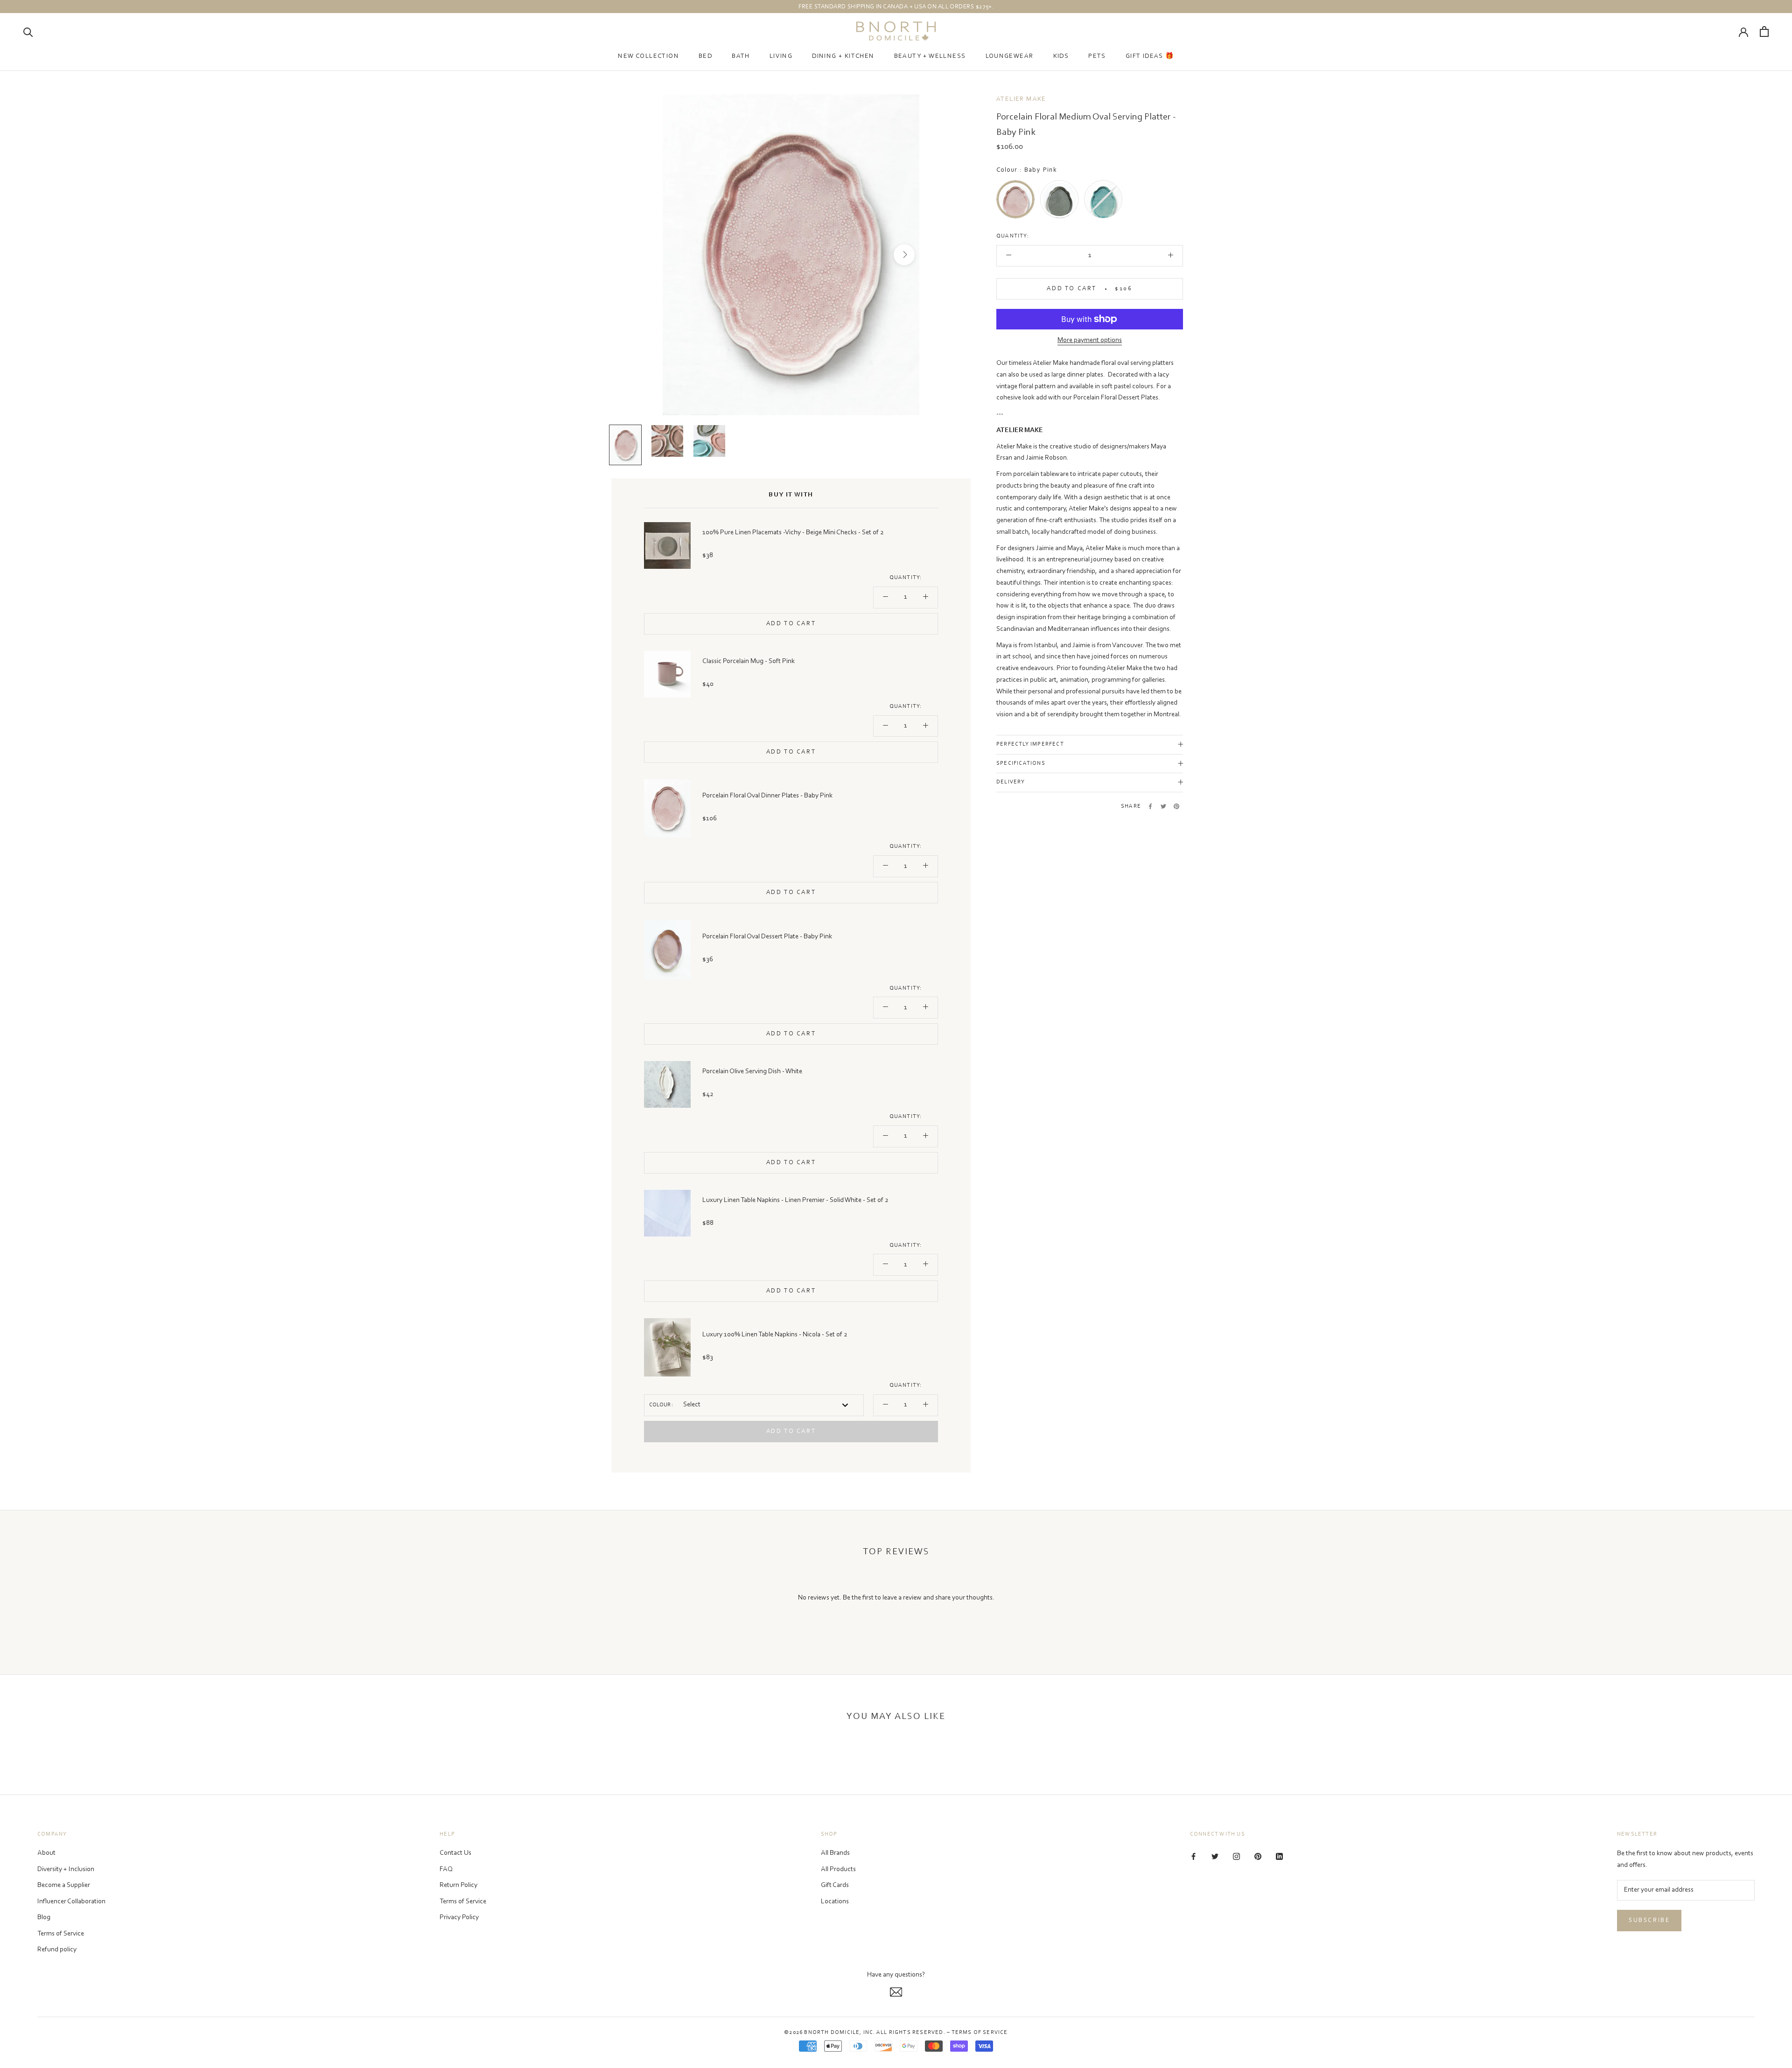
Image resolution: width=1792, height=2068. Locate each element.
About (46, 1853)
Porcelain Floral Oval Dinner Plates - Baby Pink (767, 796)
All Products (838, 1869)
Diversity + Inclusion (66, 1869)
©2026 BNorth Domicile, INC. (829, 2033)
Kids (1061, 56)
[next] (904, 255)
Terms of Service (61, 1934)
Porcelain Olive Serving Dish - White (752, 1072)
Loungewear (1010, 56)
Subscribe (1649, 1920)
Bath (741, 56)
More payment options (1090, 340)
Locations (835, 1902)
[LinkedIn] (1279, 1857)
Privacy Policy (459, 1918)
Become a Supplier (64, 1885)
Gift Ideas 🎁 (1150, 56)
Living (781, 56)
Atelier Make (1021, 99)
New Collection (648, 56)
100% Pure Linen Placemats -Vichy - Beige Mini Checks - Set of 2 (793, 533)
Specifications (1021, 763)
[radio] (1015, 199)
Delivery (1011, 782)
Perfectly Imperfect (1030, 744)
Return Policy (458, 1885)
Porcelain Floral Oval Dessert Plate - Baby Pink (767, 937)
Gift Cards (835, 1885)
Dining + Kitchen (843, 56)
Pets (1097, 56)
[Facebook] (1150, 806)
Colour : (661, 1405)
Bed (705, 56)
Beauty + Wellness (930, 56)
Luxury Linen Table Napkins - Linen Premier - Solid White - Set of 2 (795, 1200)
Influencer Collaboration (71, 1902)
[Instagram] (1236, 1857)
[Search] (28, 31)
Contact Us (455, 1853)
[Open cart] (1764, 31)
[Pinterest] (1176, 806)
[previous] (678, 255)
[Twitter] (1163, 806)
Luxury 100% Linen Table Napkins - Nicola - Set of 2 (775, 1335)
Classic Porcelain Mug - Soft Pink (749, 661)
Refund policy (57, 1950)
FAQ (446, 1869)
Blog (44, 1918)
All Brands (835, 1853)
